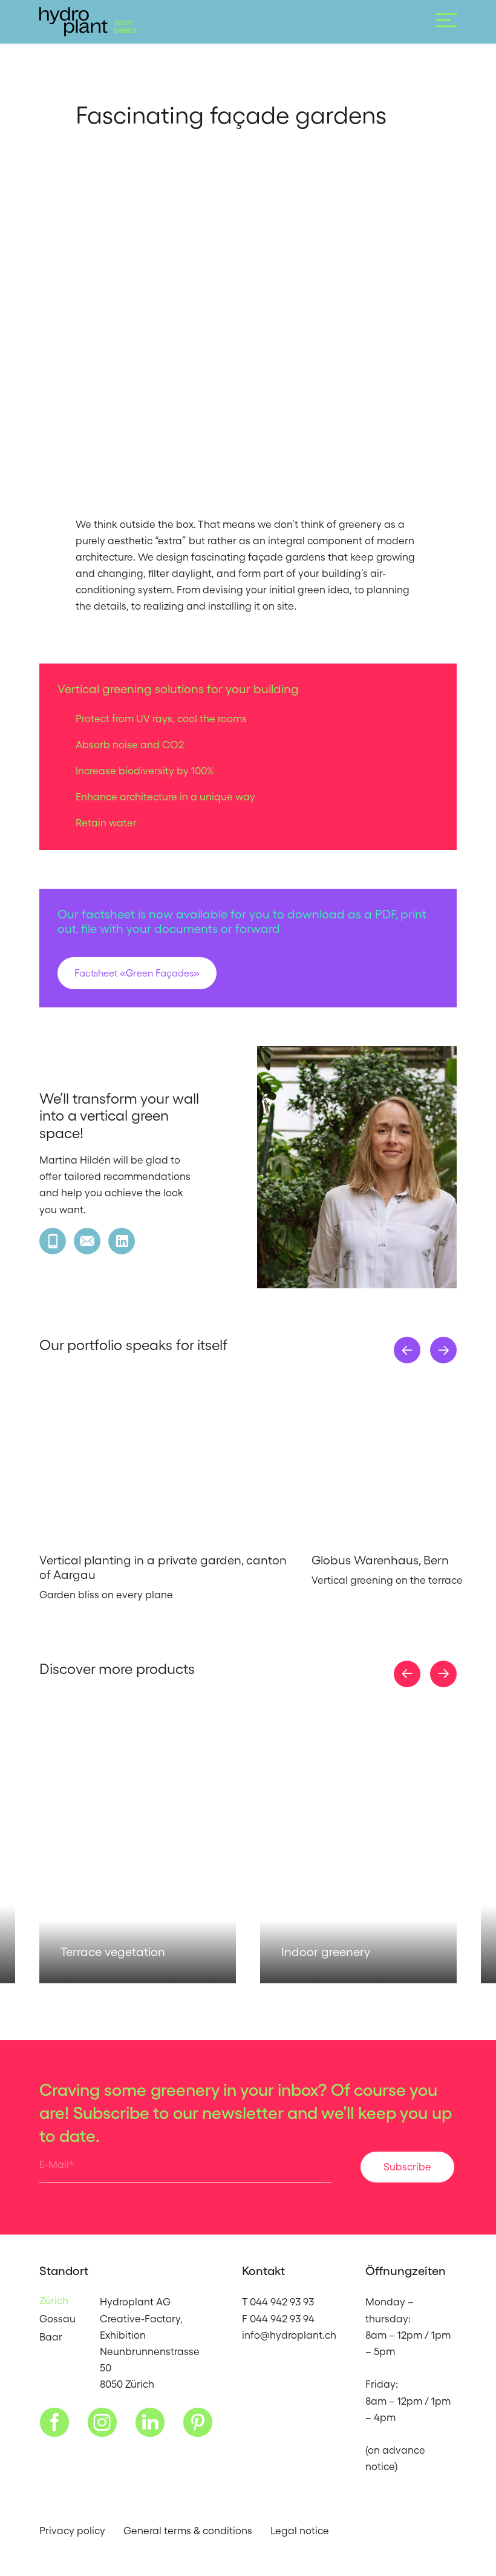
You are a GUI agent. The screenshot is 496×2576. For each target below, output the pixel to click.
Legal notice (300, 2531)
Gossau (57, 2319)
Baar (51, 2337)
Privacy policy (72, 2531)
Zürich (54, 2301)
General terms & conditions (188, 2531)
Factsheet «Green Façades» (137, 973)
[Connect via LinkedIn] (122, 1241)
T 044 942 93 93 (278, 2302)
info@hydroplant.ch (289, 2335)
